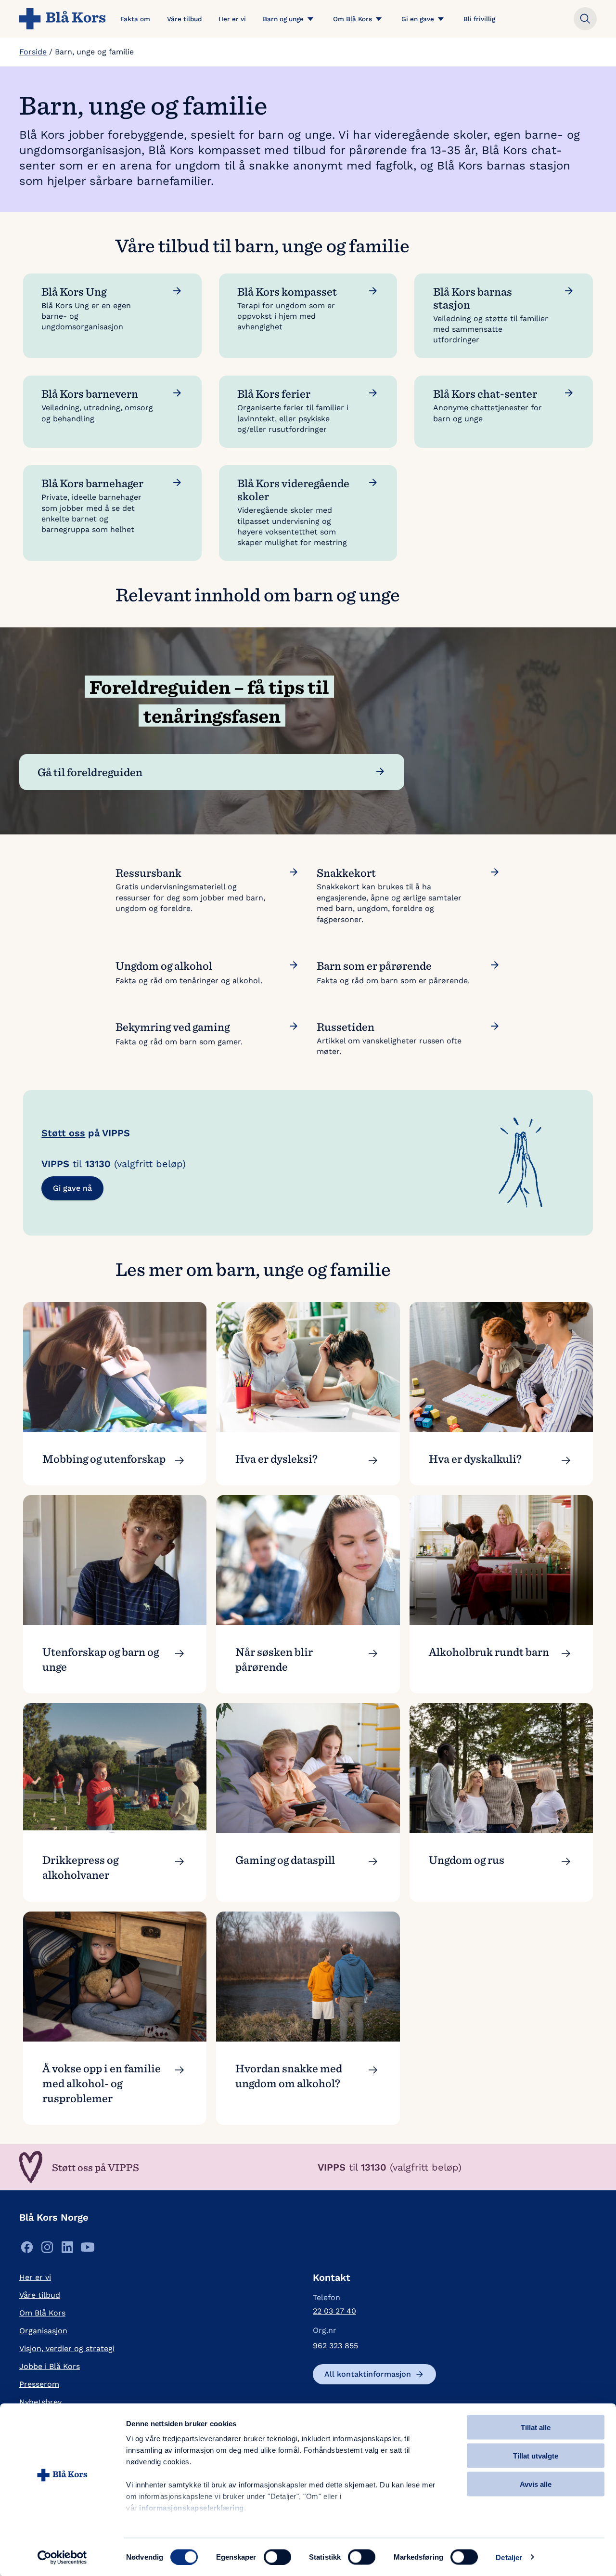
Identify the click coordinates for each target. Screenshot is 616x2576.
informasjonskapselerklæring (192, 2508)
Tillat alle (536, 2427)
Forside (33, 52)
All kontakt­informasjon (368, 2374)
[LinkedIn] (67, 2250)
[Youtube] (88, 2250)
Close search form (585, 19)
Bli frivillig (479, 19)
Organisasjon (43, 2331)
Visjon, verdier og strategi (67, 2348)
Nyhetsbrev (40, 2402)
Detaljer (509, 2557)
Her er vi (232, 19)
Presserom (39, 2384)
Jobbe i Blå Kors (50, 2366)
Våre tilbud (184, 19)
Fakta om (135, 19)
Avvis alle (536, 2484)
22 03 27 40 (334, 2311)
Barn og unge (283, 19)
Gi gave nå (72, 1188)
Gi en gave (418, 19)
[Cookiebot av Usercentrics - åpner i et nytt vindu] (62, 2557)
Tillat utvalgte (536, 2455)
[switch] (277, 2557)
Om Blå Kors (353, 19)
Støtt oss (63, 1133)
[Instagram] (47, 2250)
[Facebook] (27, 2250)
